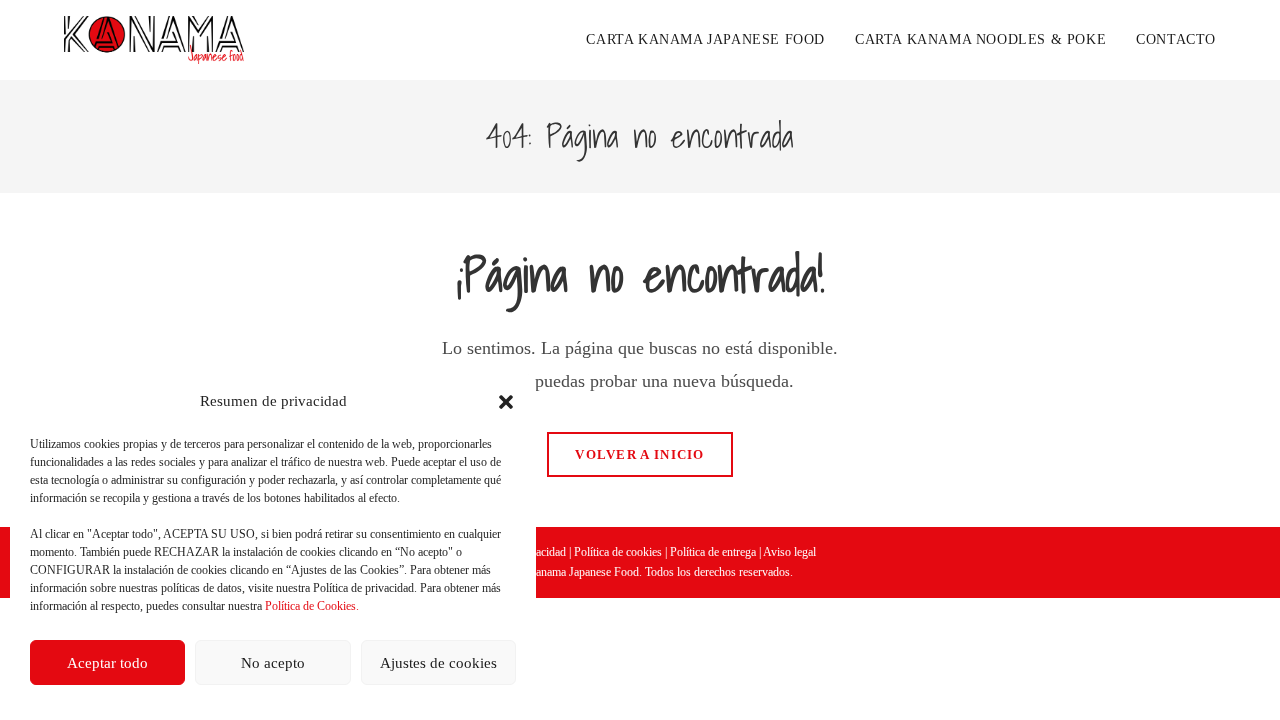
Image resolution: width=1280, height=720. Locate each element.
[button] (506, 402)
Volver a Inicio (640, 454)
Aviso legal (789, 552)
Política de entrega (713, 552)
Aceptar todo (107, 663)
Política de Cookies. (312, 606)
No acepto (273, 663)
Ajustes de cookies (438, 663)
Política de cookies (618, 552)
